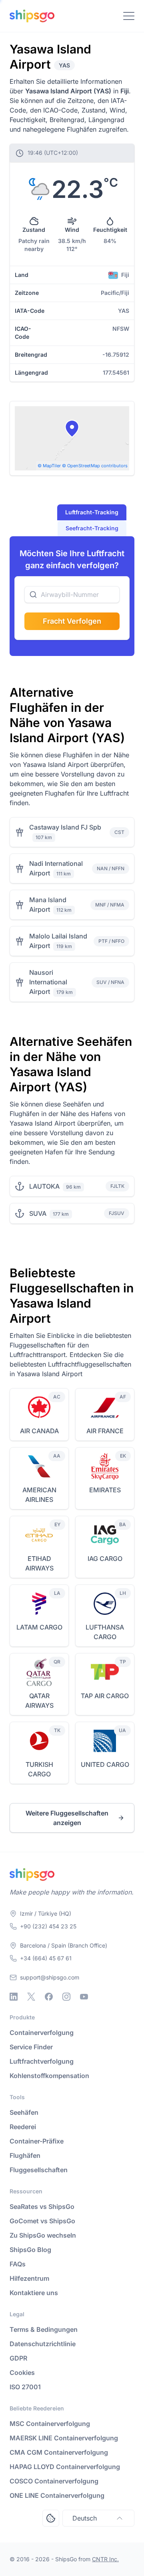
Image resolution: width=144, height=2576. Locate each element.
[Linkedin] (14, 1997)
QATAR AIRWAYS (39, 1701)
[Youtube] (84, 1997)
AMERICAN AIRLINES (39, 1495)
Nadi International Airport (56, 868)
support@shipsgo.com (50, 1977)
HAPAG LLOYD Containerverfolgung (65, 2467)
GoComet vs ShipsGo (42, 2221)
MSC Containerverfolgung (50, 2424)
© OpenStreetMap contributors (95, 466)
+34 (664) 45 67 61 (46, 1958)
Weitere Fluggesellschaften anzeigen (67, 1818)
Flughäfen (25, 2155)
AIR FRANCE (105, 1431)
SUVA (38, 1213)
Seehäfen (24, 2112)
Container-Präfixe (37, 2141)
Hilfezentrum (29, 2278)
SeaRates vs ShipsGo (42, 2207)
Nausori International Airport (48, 982)
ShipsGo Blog (30, 2250)
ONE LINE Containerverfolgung (57, 2495)
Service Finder (31, 2047)
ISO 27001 (25, 2387)
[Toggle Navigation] (129, 16)
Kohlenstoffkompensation (49, 2076)
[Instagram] (66, 1997)
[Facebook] (49, 1997)
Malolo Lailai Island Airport (58, 941)
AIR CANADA (39, 1431)
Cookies (22, 2373)
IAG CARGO (105, 1559)
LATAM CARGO (39, 1627)
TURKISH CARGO (39, 1769)
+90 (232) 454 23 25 (48, 1926)
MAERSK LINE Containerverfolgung (64, 2438)
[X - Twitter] (31, 1997)
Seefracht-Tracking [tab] (92, 528)
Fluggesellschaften (39, 2170)
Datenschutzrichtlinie (43, 2344)
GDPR (18, 2358)
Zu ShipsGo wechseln (43, 2235)
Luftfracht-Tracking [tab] (92, 512)
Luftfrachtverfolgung (42, 2061)
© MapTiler (49, 466)
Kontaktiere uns (34, 2293)
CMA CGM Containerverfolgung (59, 2452)
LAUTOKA (44, 1186)
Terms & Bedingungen (44, 2329)
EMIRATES (105, 1490)
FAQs (18, 2264)
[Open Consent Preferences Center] (51, 2518)
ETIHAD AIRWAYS (39, 1563)
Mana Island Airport (48, 905)
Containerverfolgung (42, 2033)
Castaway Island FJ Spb (65, 827)
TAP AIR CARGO (105, 1696)
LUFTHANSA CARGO (105, 1632)
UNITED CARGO (105, 1764)
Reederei (23, 2127)
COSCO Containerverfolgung (54, 2481)
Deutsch (85, 2518)
